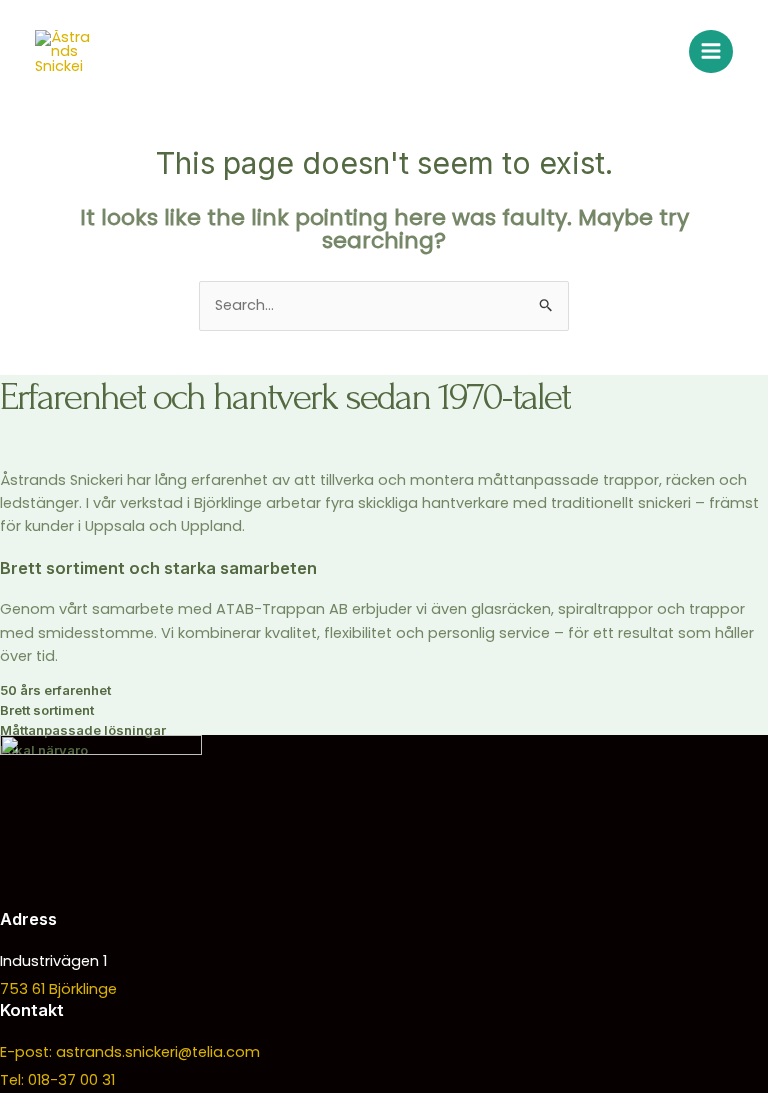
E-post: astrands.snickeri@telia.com (130, 1052)
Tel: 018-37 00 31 (57, 1080)
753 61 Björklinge (58, 989)
